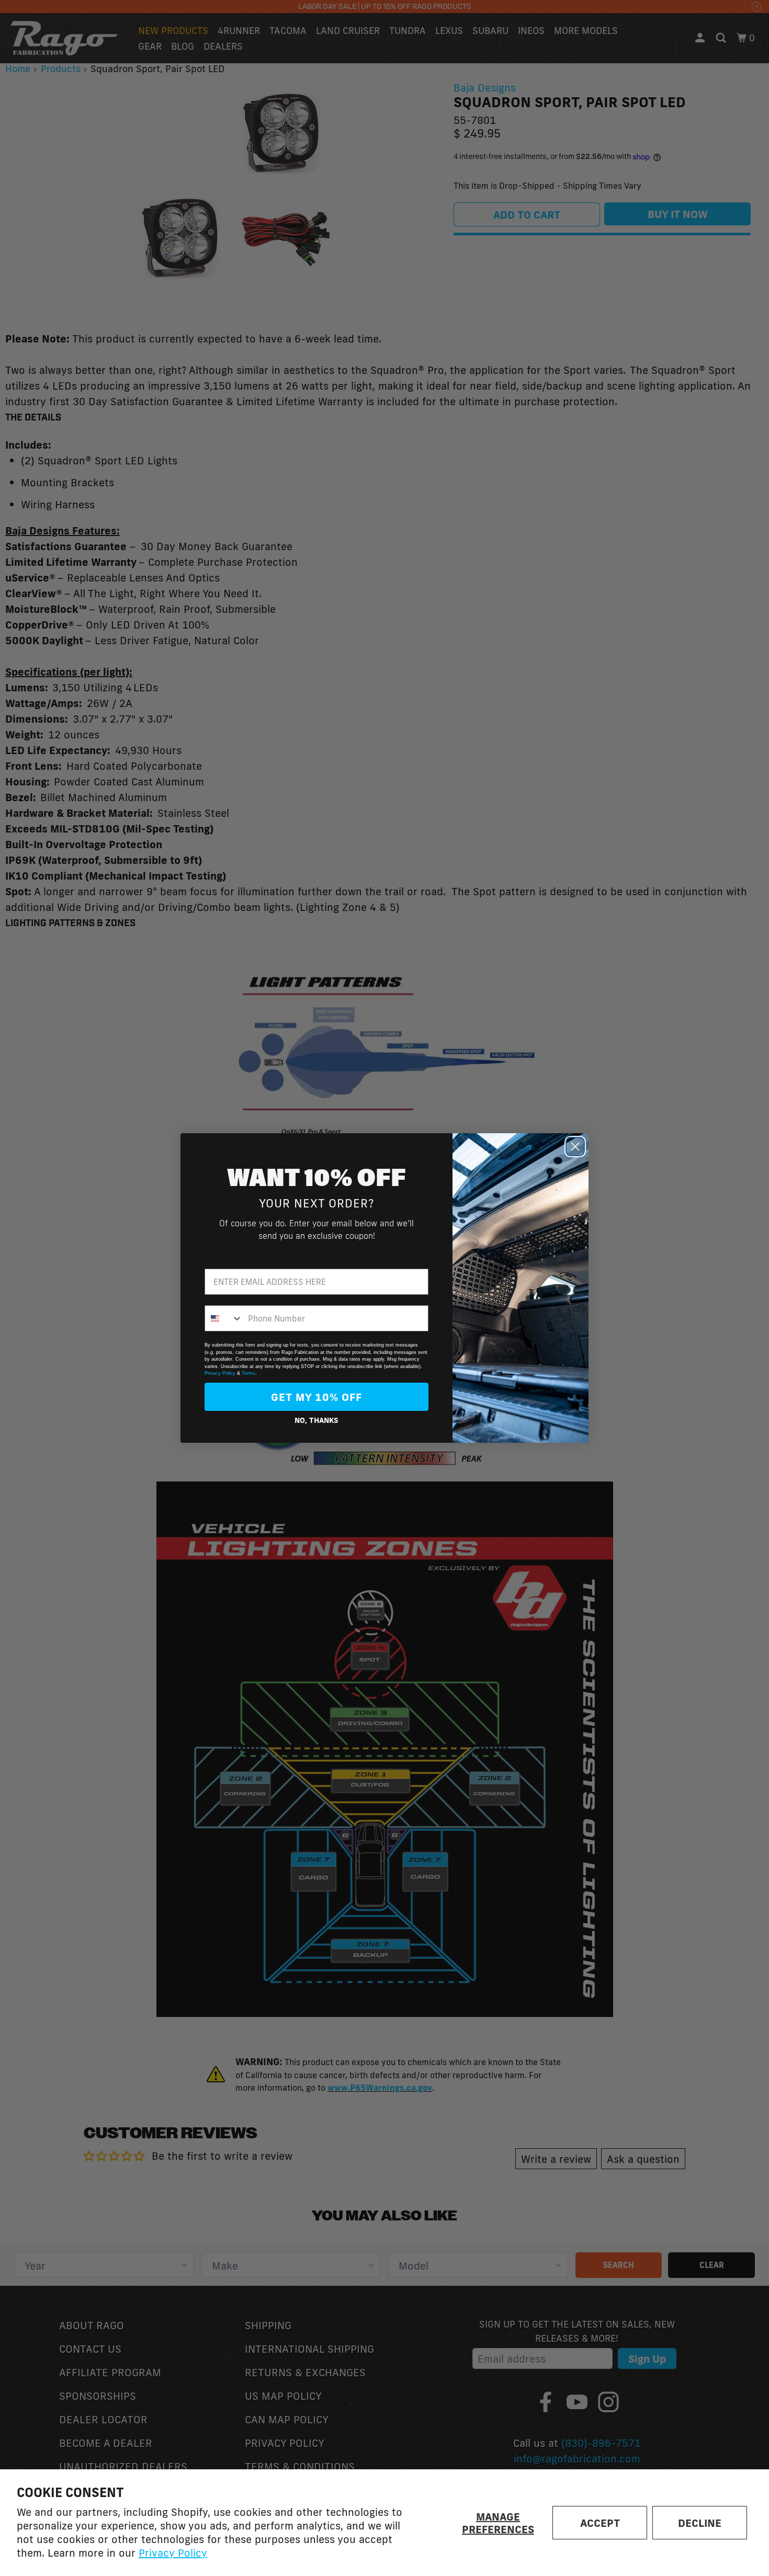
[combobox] (224, 1318)
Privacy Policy (173, 2552)
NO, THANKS (316, 1420)
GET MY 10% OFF (316, 1397)
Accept (600, 2523)
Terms (248, 1373)
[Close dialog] (575, 1147)
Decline (700, 2523)
